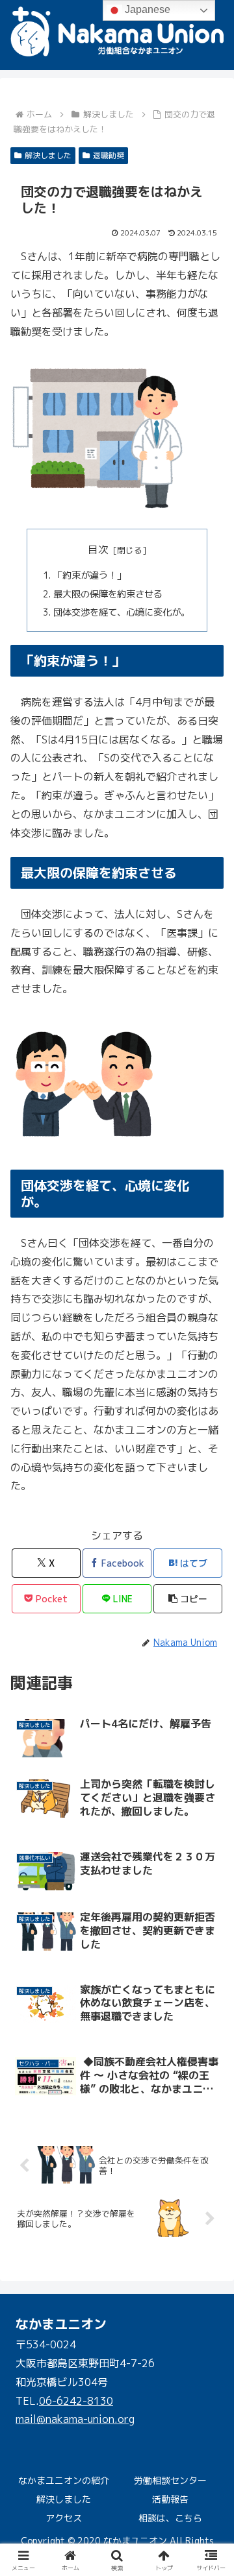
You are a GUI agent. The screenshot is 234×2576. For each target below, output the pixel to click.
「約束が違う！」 (90, 575)
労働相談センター (170, 2480)
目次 (98, 549)
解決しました (48, 155)
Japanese (146, 9)
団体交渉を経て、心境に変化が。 (122, 612)
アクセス (64, 2518)
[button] (188, 1599)
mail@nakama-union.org (75, 2419)
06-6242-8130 (76, 2401)
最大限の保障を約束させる (108, 594)
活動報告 (170, 2499)
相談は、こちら (170, 2518)
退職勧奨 (109, 155)
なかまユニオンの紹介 (64, 2480)
